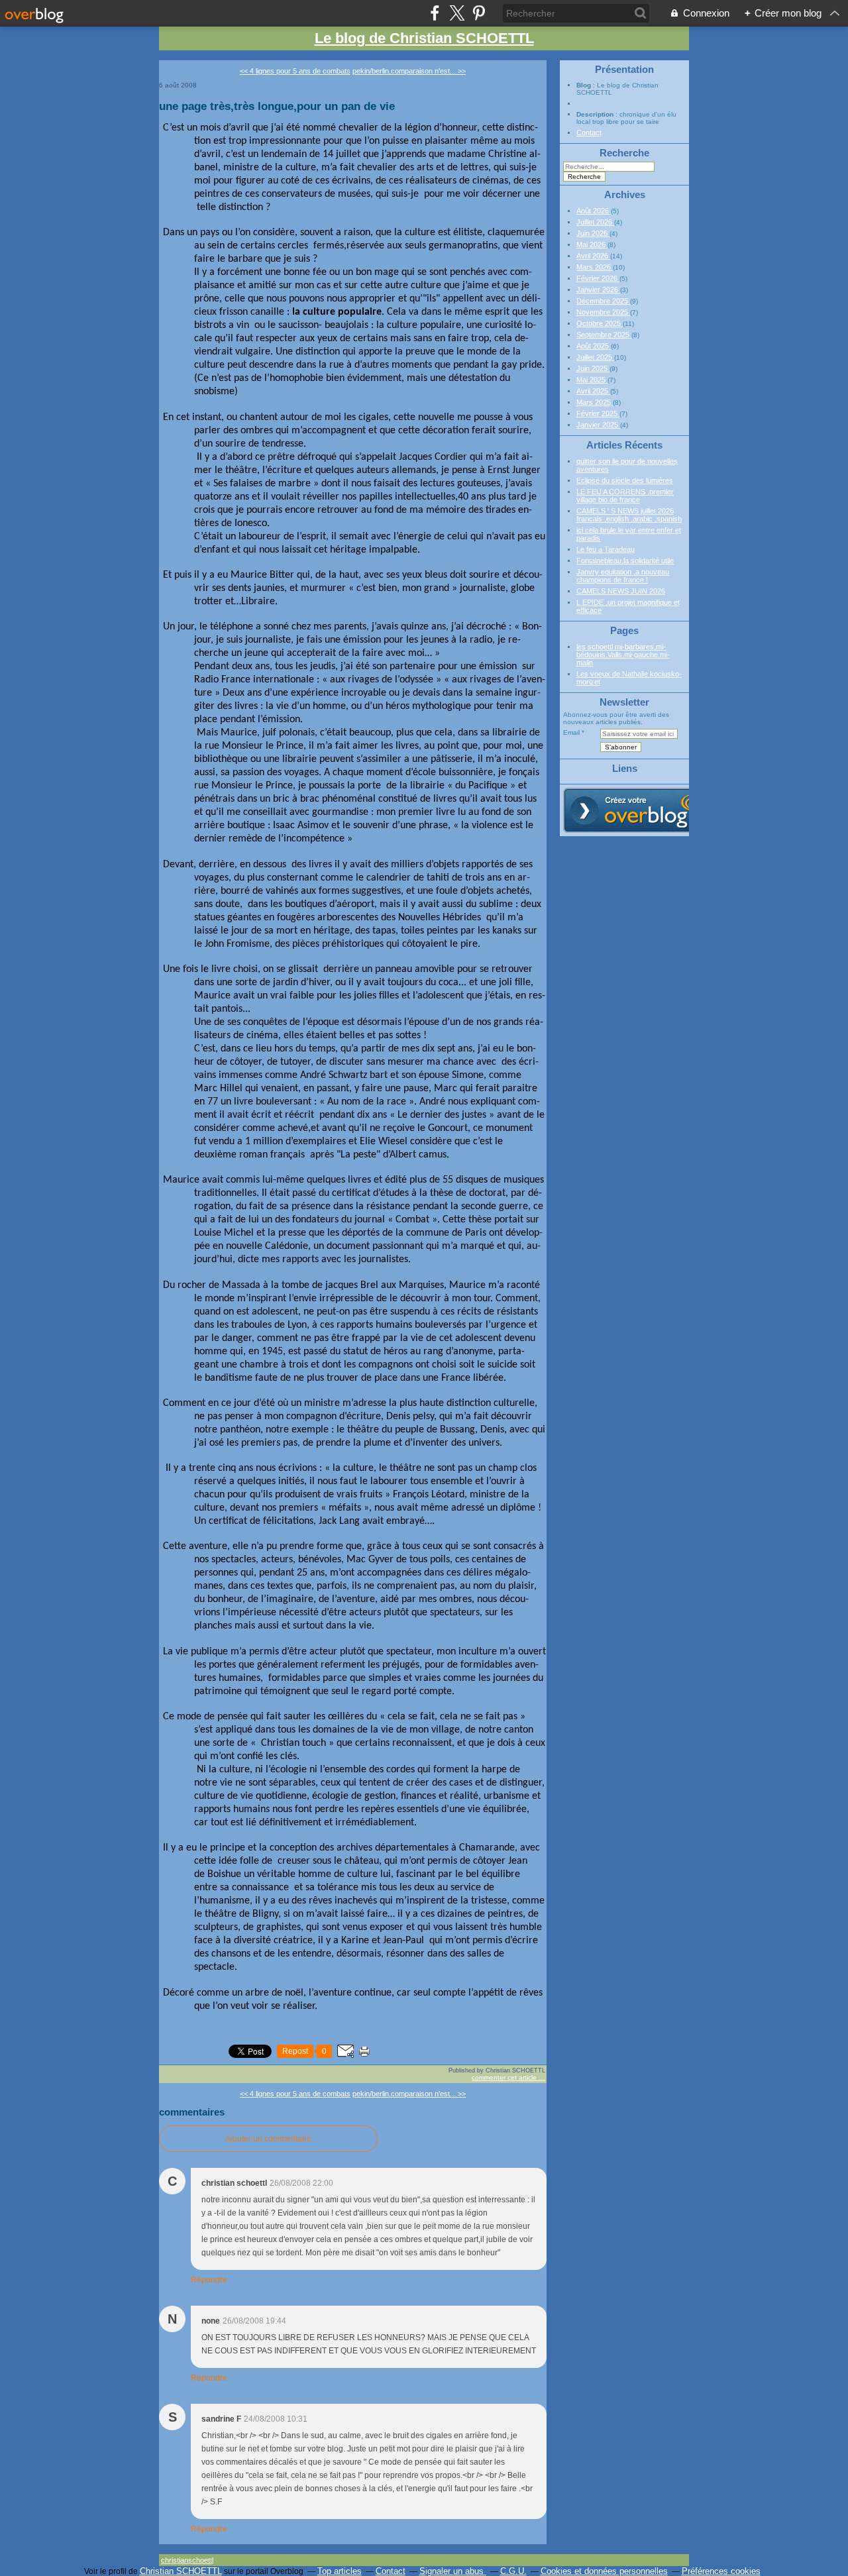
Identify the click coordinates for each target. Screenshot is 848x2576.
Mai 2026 (592, 244)
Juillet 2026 (595, 222)
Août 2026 (594, 211)
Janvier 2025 (598, 425)
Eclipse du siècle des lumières (625, 480)
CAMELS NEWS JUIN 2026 (621, 591)
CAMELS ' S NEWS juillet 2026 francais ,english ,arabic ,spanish (629, 515)
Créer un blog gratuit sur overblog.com (638, 810)
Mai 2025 (592, 380)
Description (596, 114)
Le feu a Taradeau (606, 549)
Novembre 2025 (603, 312)
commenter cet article (505, 2077)
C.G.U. (513, 2571)
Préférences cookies (721, 2571)
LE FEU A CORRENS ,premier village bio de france (625, 496)
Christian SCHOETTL (181, 2571)
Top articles (340, 2571)
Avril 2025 (593, 391)
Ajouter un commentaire (268, 2139)
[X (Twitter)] (457, 13)
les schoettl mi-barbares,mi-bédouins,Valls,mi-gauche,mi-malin (623, 655)
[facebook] (435, 13)
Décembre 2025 (603, 301)
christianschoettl (187, 2560)
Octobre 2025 (600, 323)
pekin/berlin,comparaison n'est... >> (409, 71)
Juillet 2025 (595, 357)
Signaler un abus (453, 2571)
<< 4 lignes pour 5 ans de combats (295, 71)
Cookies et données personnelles (604, 2571)
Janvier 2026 (598, 290)
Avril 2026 (593, 256)
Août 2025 (594, 346)
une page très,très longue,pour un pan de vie (277, 106)
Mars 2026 (595, 267)
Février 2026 (598, 278)
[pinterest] (479, 13)
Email (571, 732)
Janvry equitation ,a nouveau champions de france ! (623, 576)
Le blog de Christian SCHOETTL (424, 38)
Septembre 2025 (604, 335)
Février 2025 (598, 413)
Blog (584, 85)
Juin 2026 (593, 233)
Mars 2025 (595, 402)
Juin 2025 (593, 368)
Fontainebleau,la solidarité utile (625, 561)
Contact (589, 133)
